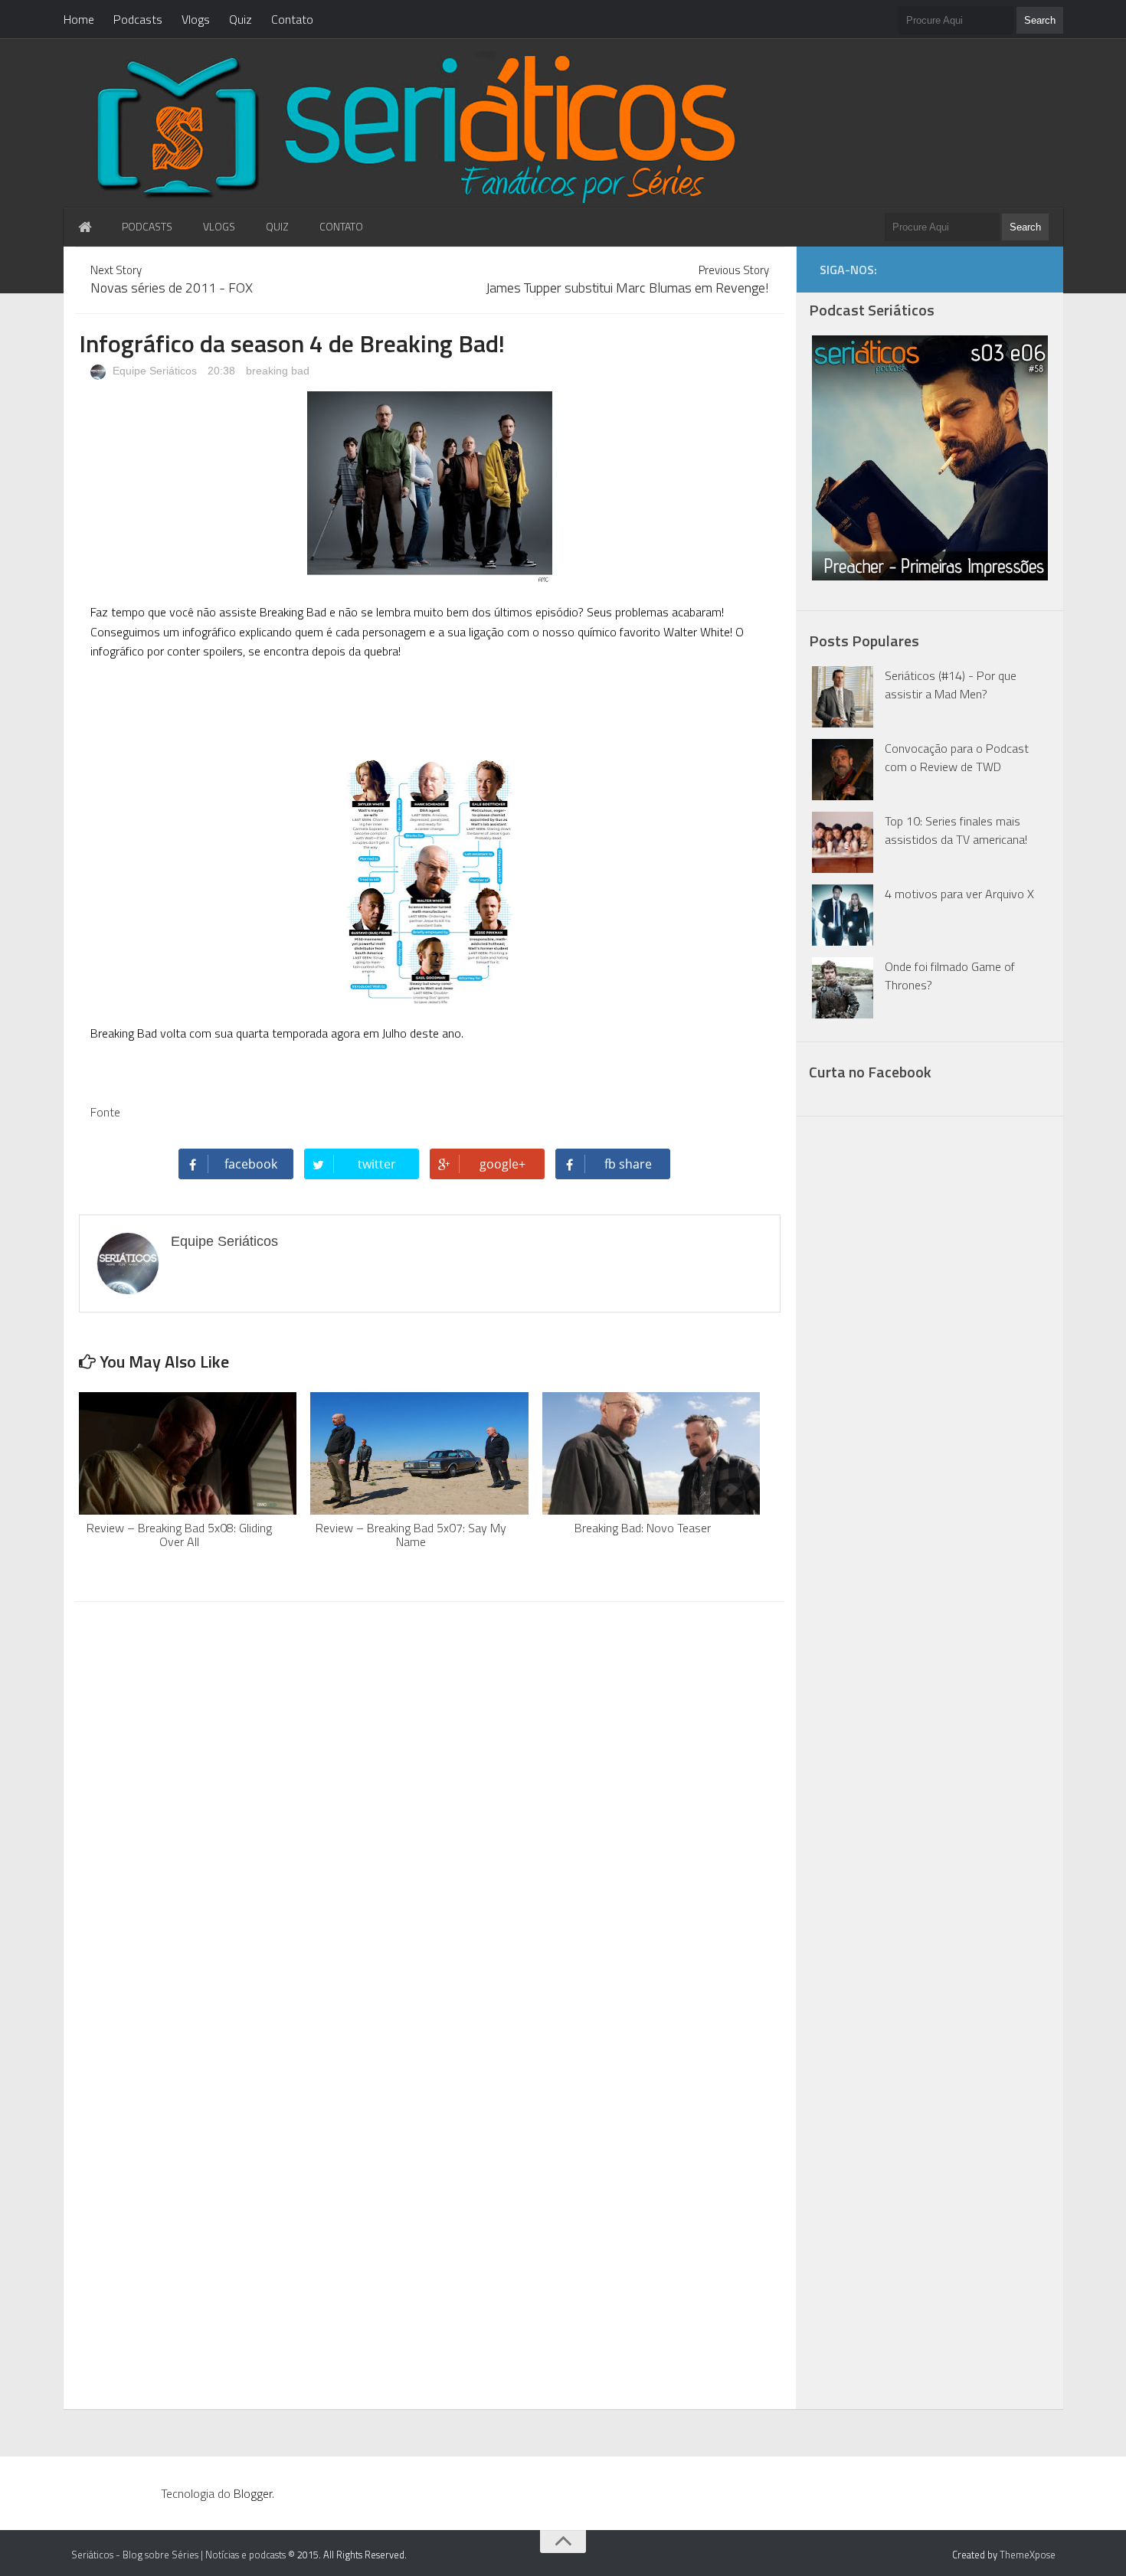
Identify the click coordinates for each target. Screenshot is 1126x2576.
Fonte (105, 1112)
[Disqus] (430, 1809)
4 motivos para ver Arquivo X (959, 894)
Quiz (241, 19)
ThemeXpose (1028, 2555)
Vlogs (196, 19)
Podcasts (138, 19)
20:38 (223, 371)
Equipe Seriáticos (153, 371)
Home (79, 19)
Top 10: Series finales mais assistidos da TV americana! (956, 830)
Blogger (253, 2493)
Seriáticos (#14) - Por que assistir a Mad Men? (951, 685)
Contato (292, 19)
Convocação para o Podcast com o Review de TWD (957, 757)
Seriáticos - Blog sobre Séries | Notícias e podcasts (178, 2555)
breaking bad (278, 371)
